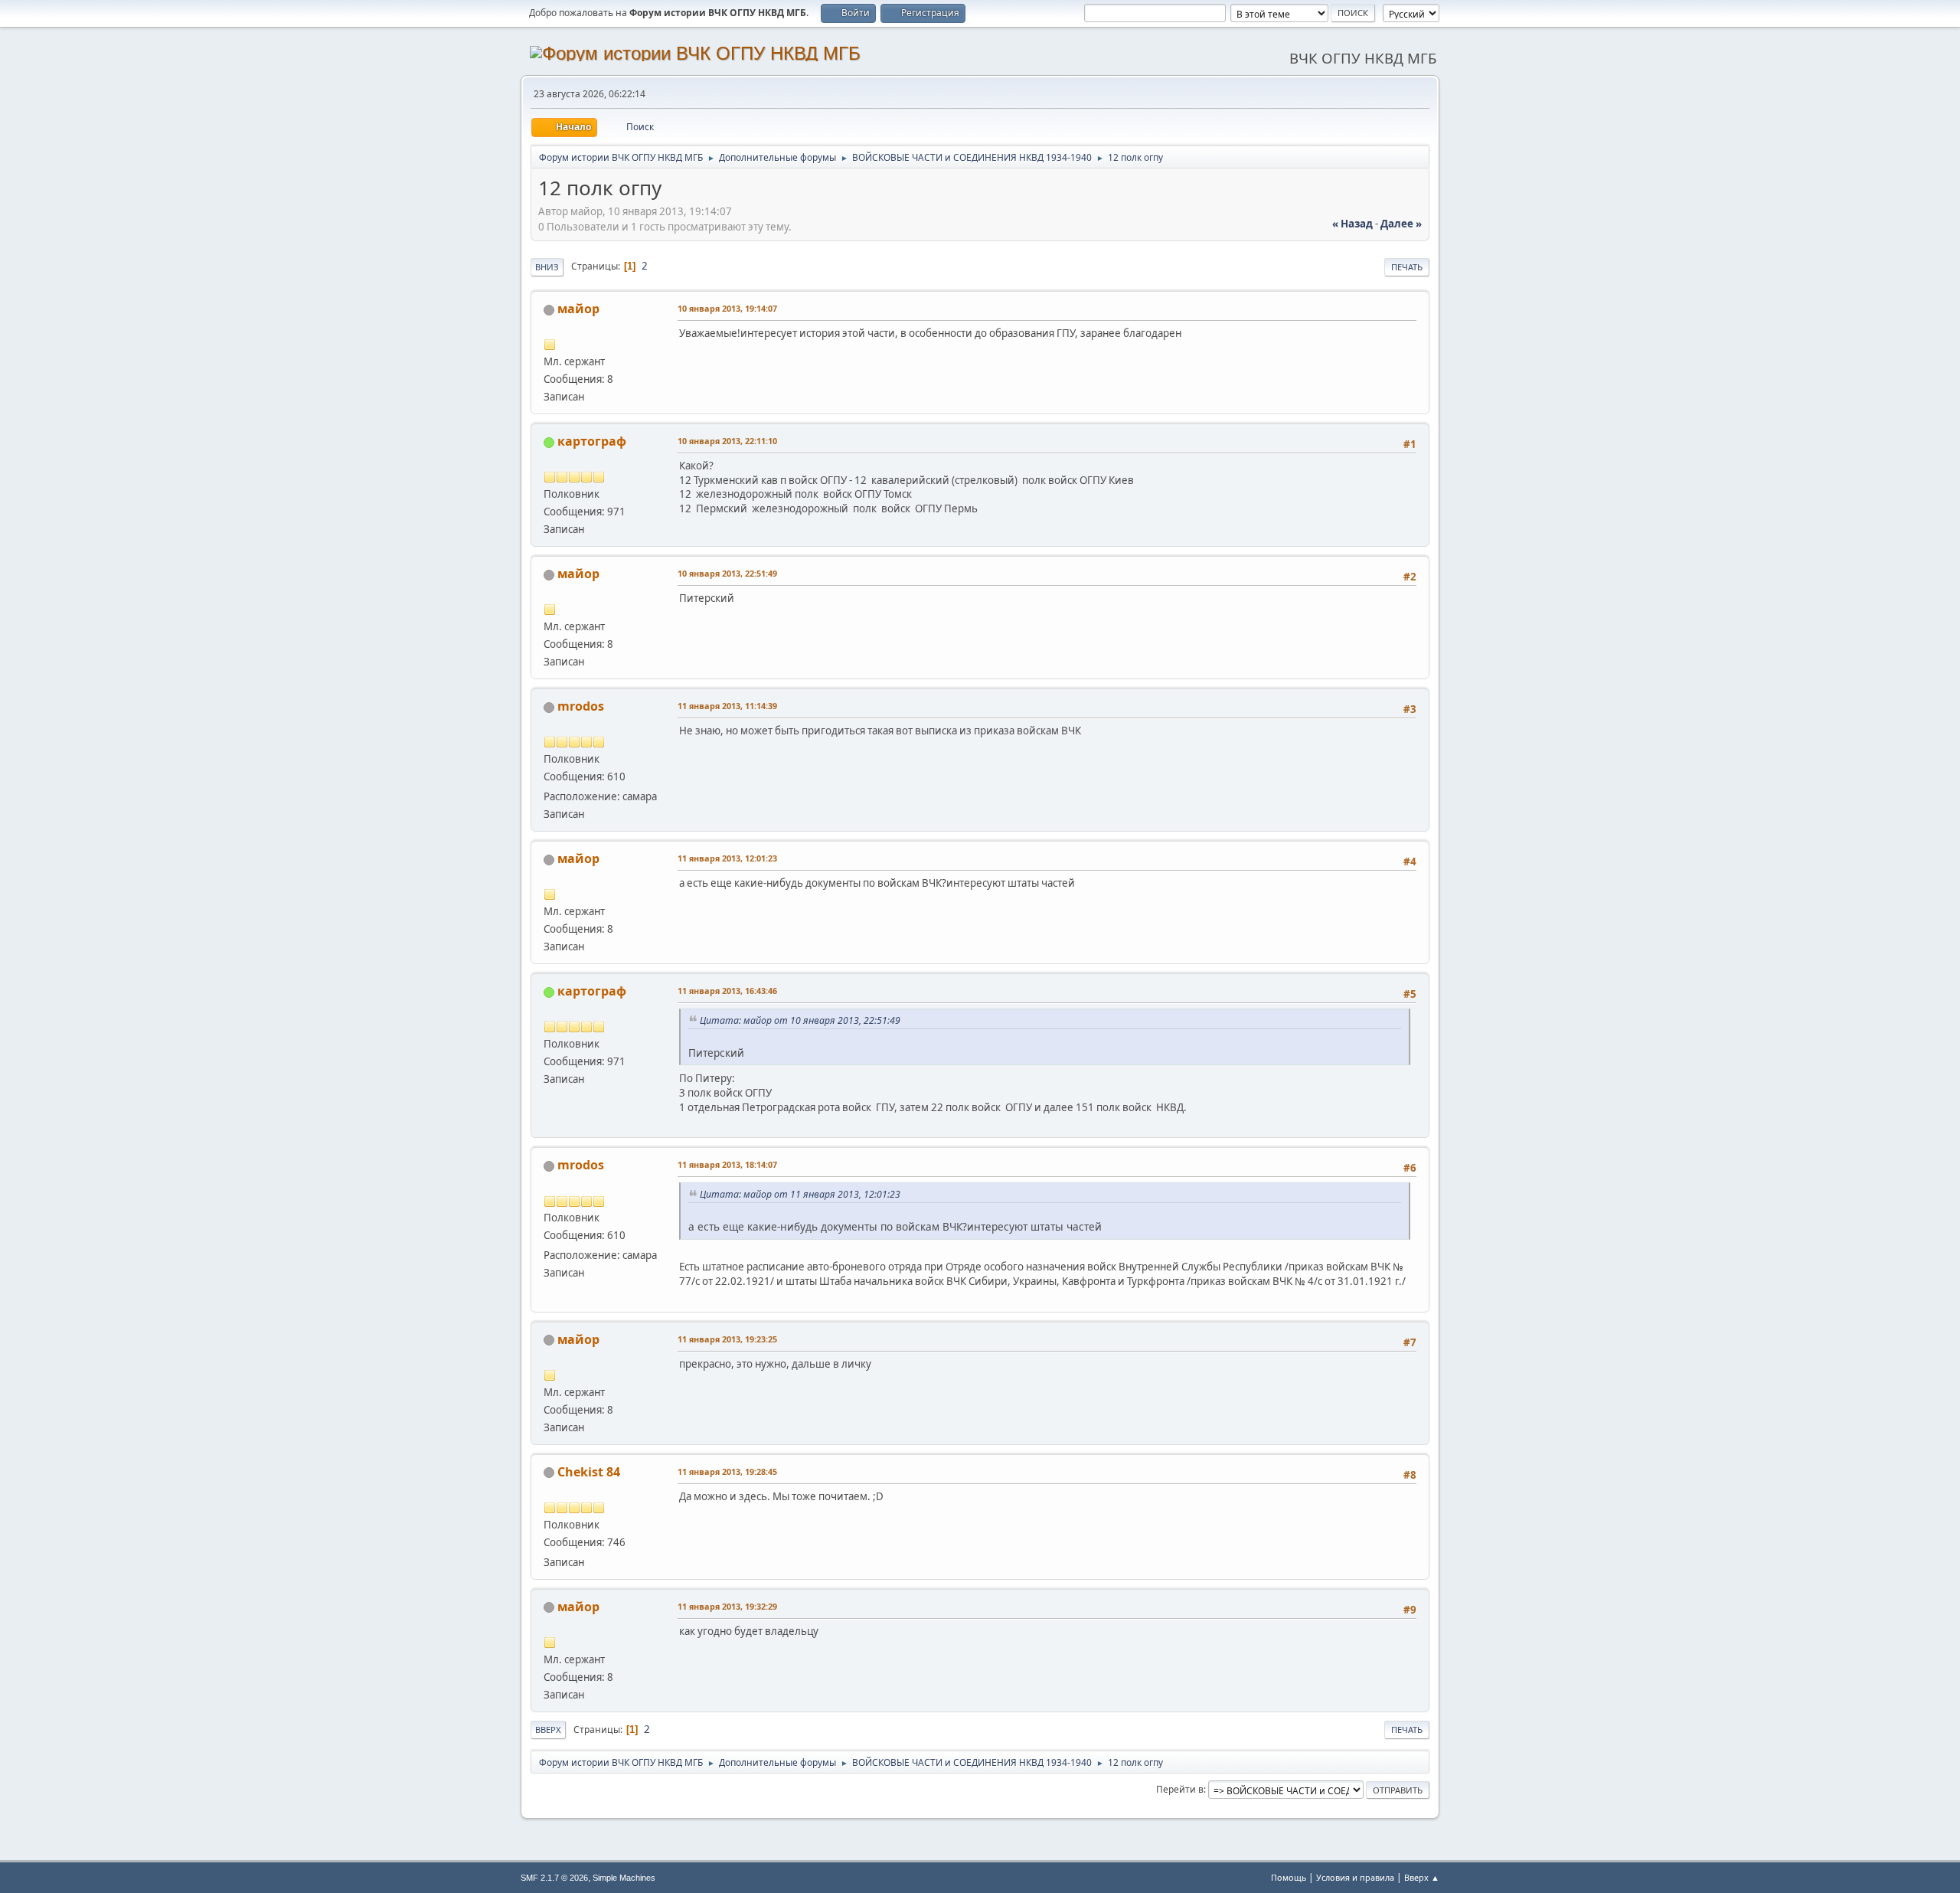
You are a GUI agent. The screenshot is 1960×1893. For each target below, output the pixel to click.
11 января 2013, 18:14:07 (727, 1164)
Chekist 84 (589, 1472)
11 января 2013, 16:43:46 (727, 991)
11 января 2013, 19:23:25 (727, 1339)
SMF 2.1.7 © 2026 (554, 1878)
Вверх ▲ (1422, 1877)
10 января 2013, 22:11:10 (727, 441)
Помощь (1289, 1877)
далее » (1401, 224)
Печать (1407, 267)
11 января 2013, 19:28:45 (727, 1471)
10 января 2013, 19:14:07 (727, 308)
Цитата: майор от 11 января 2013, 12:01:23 (800, 1194)
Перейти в (1180, 1789)
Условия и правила (1355, 1877)
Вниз (547, 267)
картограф (592, 441)
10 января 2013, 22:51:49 (727, 573)
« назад (1352, 224)
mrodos (581, 706)
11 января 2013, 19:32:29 (727, 1606)
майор (578, 309)
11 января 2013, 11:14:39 (727, 706)
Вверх (548, 1730)
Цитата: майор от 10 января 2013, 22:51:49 (800, 1020)
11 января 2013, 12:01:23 (727, 858)
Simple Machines (624, 1878)
